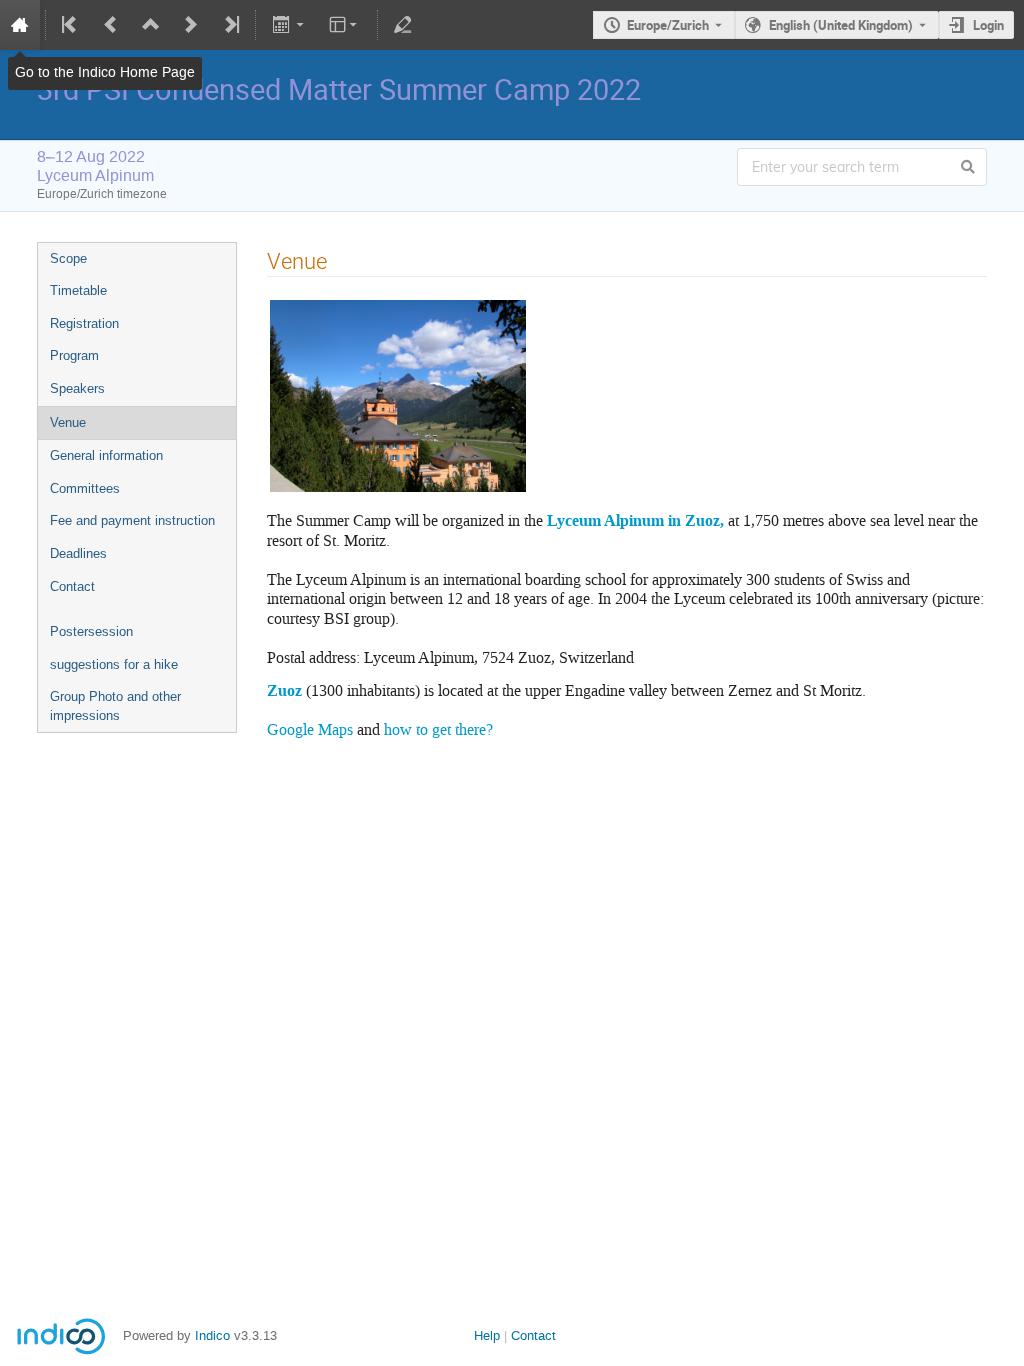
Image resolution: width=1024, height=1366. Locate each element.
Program (74, 355)
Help (487, 1335)
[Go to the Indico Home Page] (20, 25)
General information (106, 455)
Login (988, 25)
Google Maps (310, 729)
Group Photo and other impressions (115, 706)
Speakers (77, 388)
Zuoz (284, 690)
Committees (85, 488)
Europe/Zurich (668, 25)
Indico (212, 1335)
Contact (72, 586)
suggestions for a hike (114, 664)
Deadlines (78, 553)
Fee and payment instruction (132, 520)
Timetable (78, 290)
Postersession (91, 631)
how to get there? (438, 729)
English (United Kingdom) (841, 25)
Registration (84, 323)
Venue (68, 422)
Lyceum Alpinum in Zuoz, (637, 520)
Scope (68, 258)
